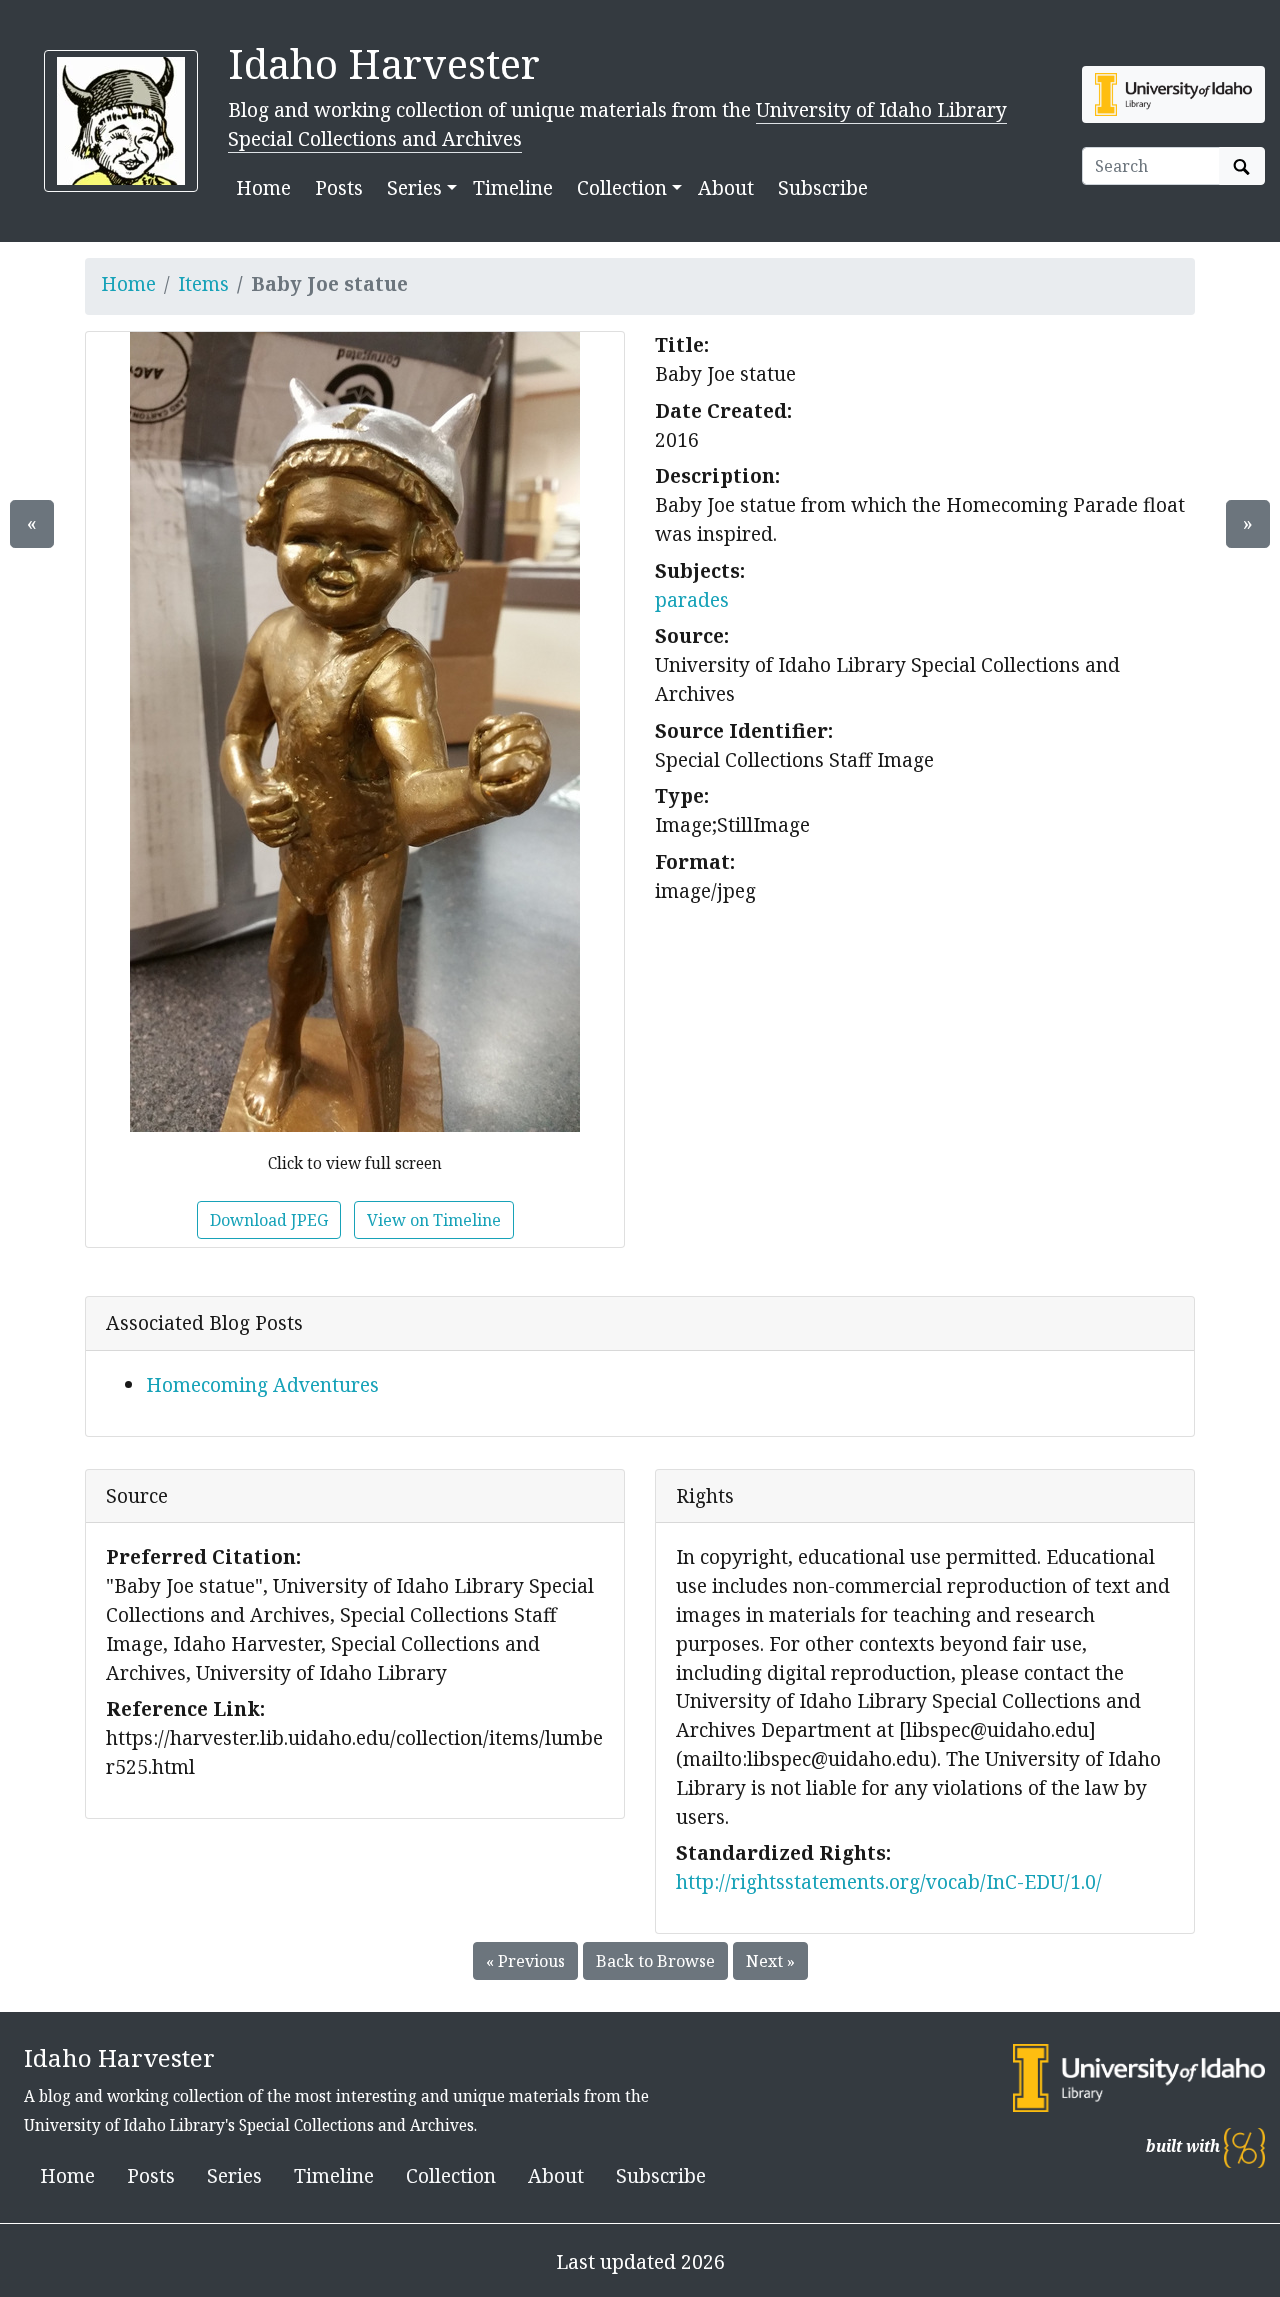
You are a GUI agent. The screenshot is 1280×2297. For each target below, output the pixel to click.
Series (234, 2175)
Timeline (513, 187)
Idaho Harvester (384, 63)
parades (692, 599)
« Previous (525, 1961)
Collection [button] (622, 187)
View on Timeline (434, 1220)
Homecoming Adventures (262, 1384)
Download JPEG (269, 1220)
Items (203, 283)
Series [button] (414, 187)
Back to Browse (655, 1961)
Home (263, 187)
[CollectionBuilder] (1244, 2146)
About (726, 187)
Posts (339, 187)
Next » (770, 1961)
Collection (451, 2175)
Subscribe (823, 187)
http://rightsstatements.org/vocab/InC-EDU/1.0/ (889, 1881)
